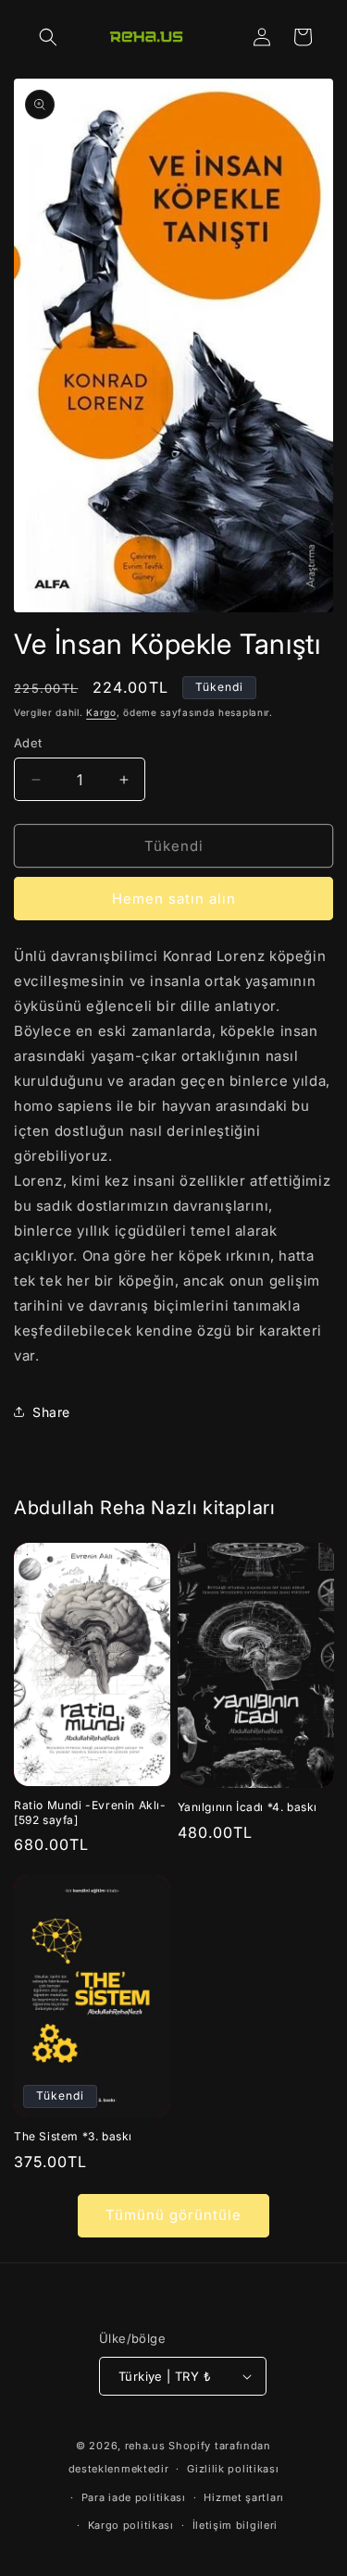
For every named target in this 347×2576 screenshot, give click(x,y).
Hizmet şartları (244, 2497)
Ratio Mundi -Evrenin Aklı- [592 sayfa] (90, 1812)
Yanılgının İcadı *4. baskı (248, 1807)
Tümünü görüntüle (173, 2215)
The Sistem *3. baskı (73, 2136)
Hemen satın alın (174, 899)
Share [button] (51, 1412)
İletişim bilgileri (235, 2525)
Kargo (101, 712)
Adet (28, 743)
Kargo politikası (131, 2525)
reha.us (145, 2446)
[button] (48, 37)
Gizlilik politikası (233, 2469)
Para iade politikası (134, 2497)
